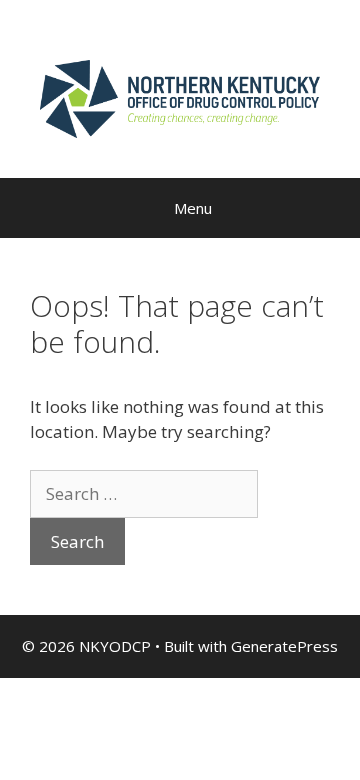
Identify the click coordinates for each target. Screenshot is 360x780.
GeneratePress (284, 646)
